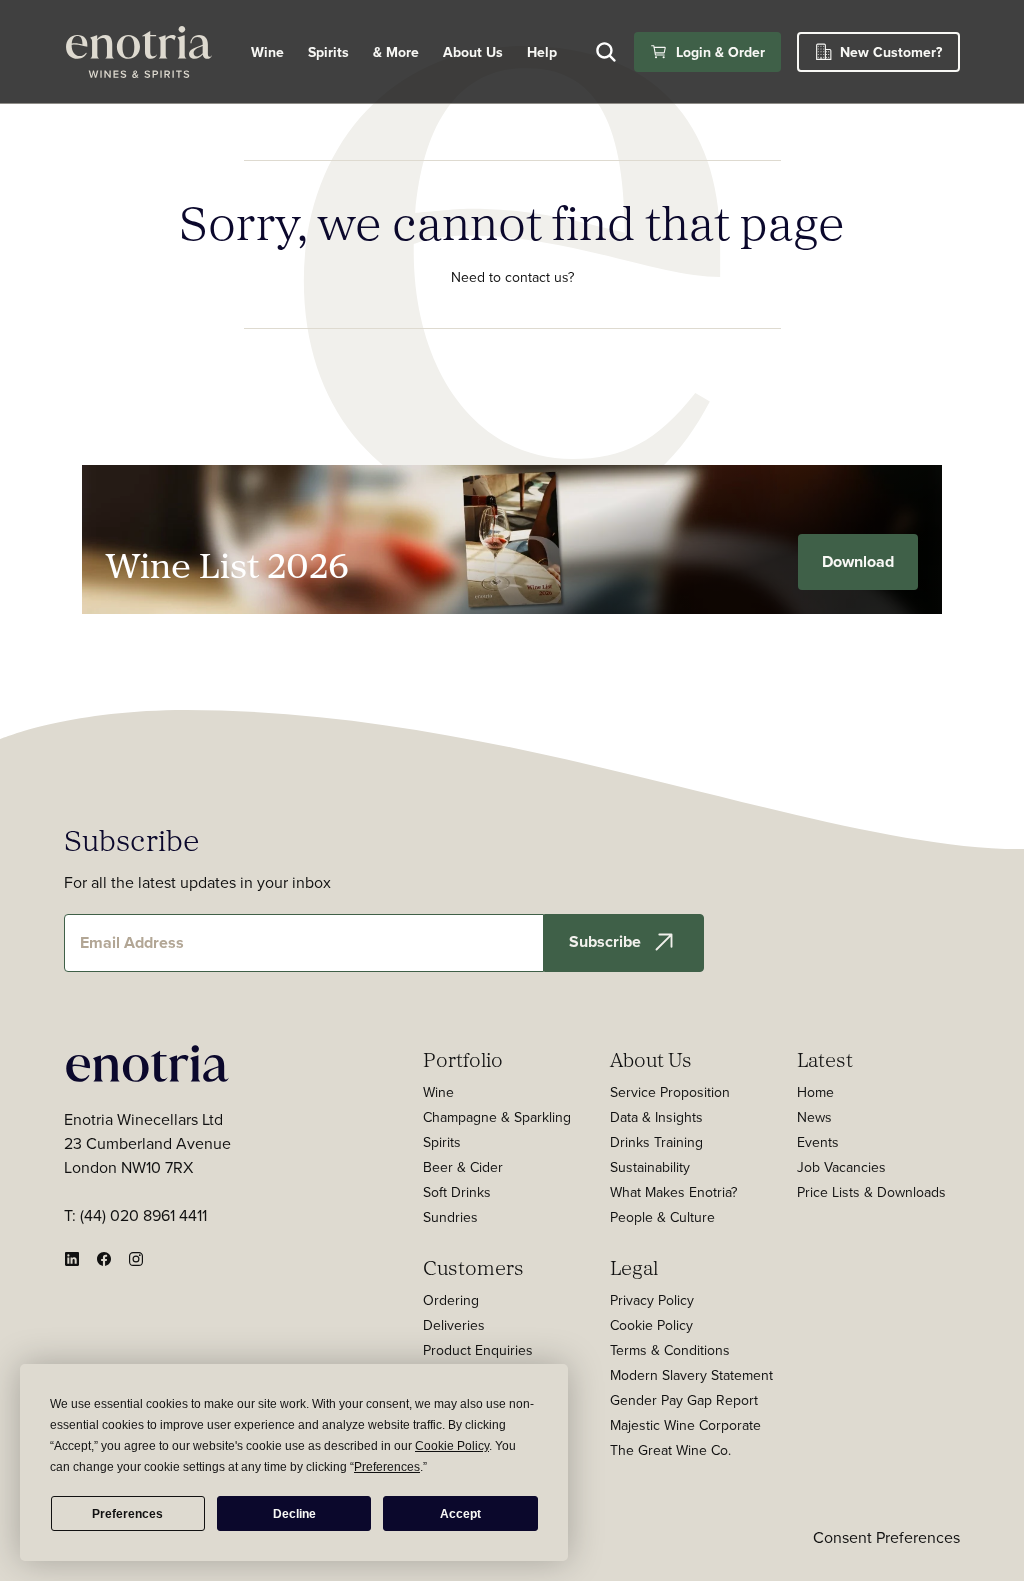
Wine (267, 52)
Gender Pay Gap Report (684, 1400)
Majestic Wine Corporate (685, 1425)
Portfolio (463, 1059)
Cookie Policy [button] (452, 1446)
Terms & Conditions (670, 1350)
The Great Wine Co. (670, 1450)
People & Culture (662, 1217)
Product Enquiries (478, 1350)
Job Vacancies (841, 1167)
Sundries (450, 1217)
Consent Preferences (886, 1537)
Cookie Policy (651, 1325)
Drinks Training (656, 1142)
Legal (634, 1267)
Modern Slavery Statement (691, 1375)
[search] (606, 52)
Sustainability (650, 1167)
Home (815, 1092)
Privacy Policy (652, 1300)
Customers (473, 1267)
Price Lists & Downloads (871, 1192)
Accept (460, 1514)
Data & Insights (656, 1117)
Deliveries (454, 1325)
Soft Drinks (457, 1192)
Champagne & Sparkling (497, 1117)
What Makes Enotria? (673, 1192)
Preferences (127, 1514)
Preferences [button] (387, 1467)
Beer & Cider (463, 1167)
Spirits (328, 52)
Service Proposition (670, 1092)
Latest (825, 1059)
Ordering (451, 1300)
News (814, 1117)
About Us (651, 1059)
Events (818, 1142)
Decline (294, 1514)
